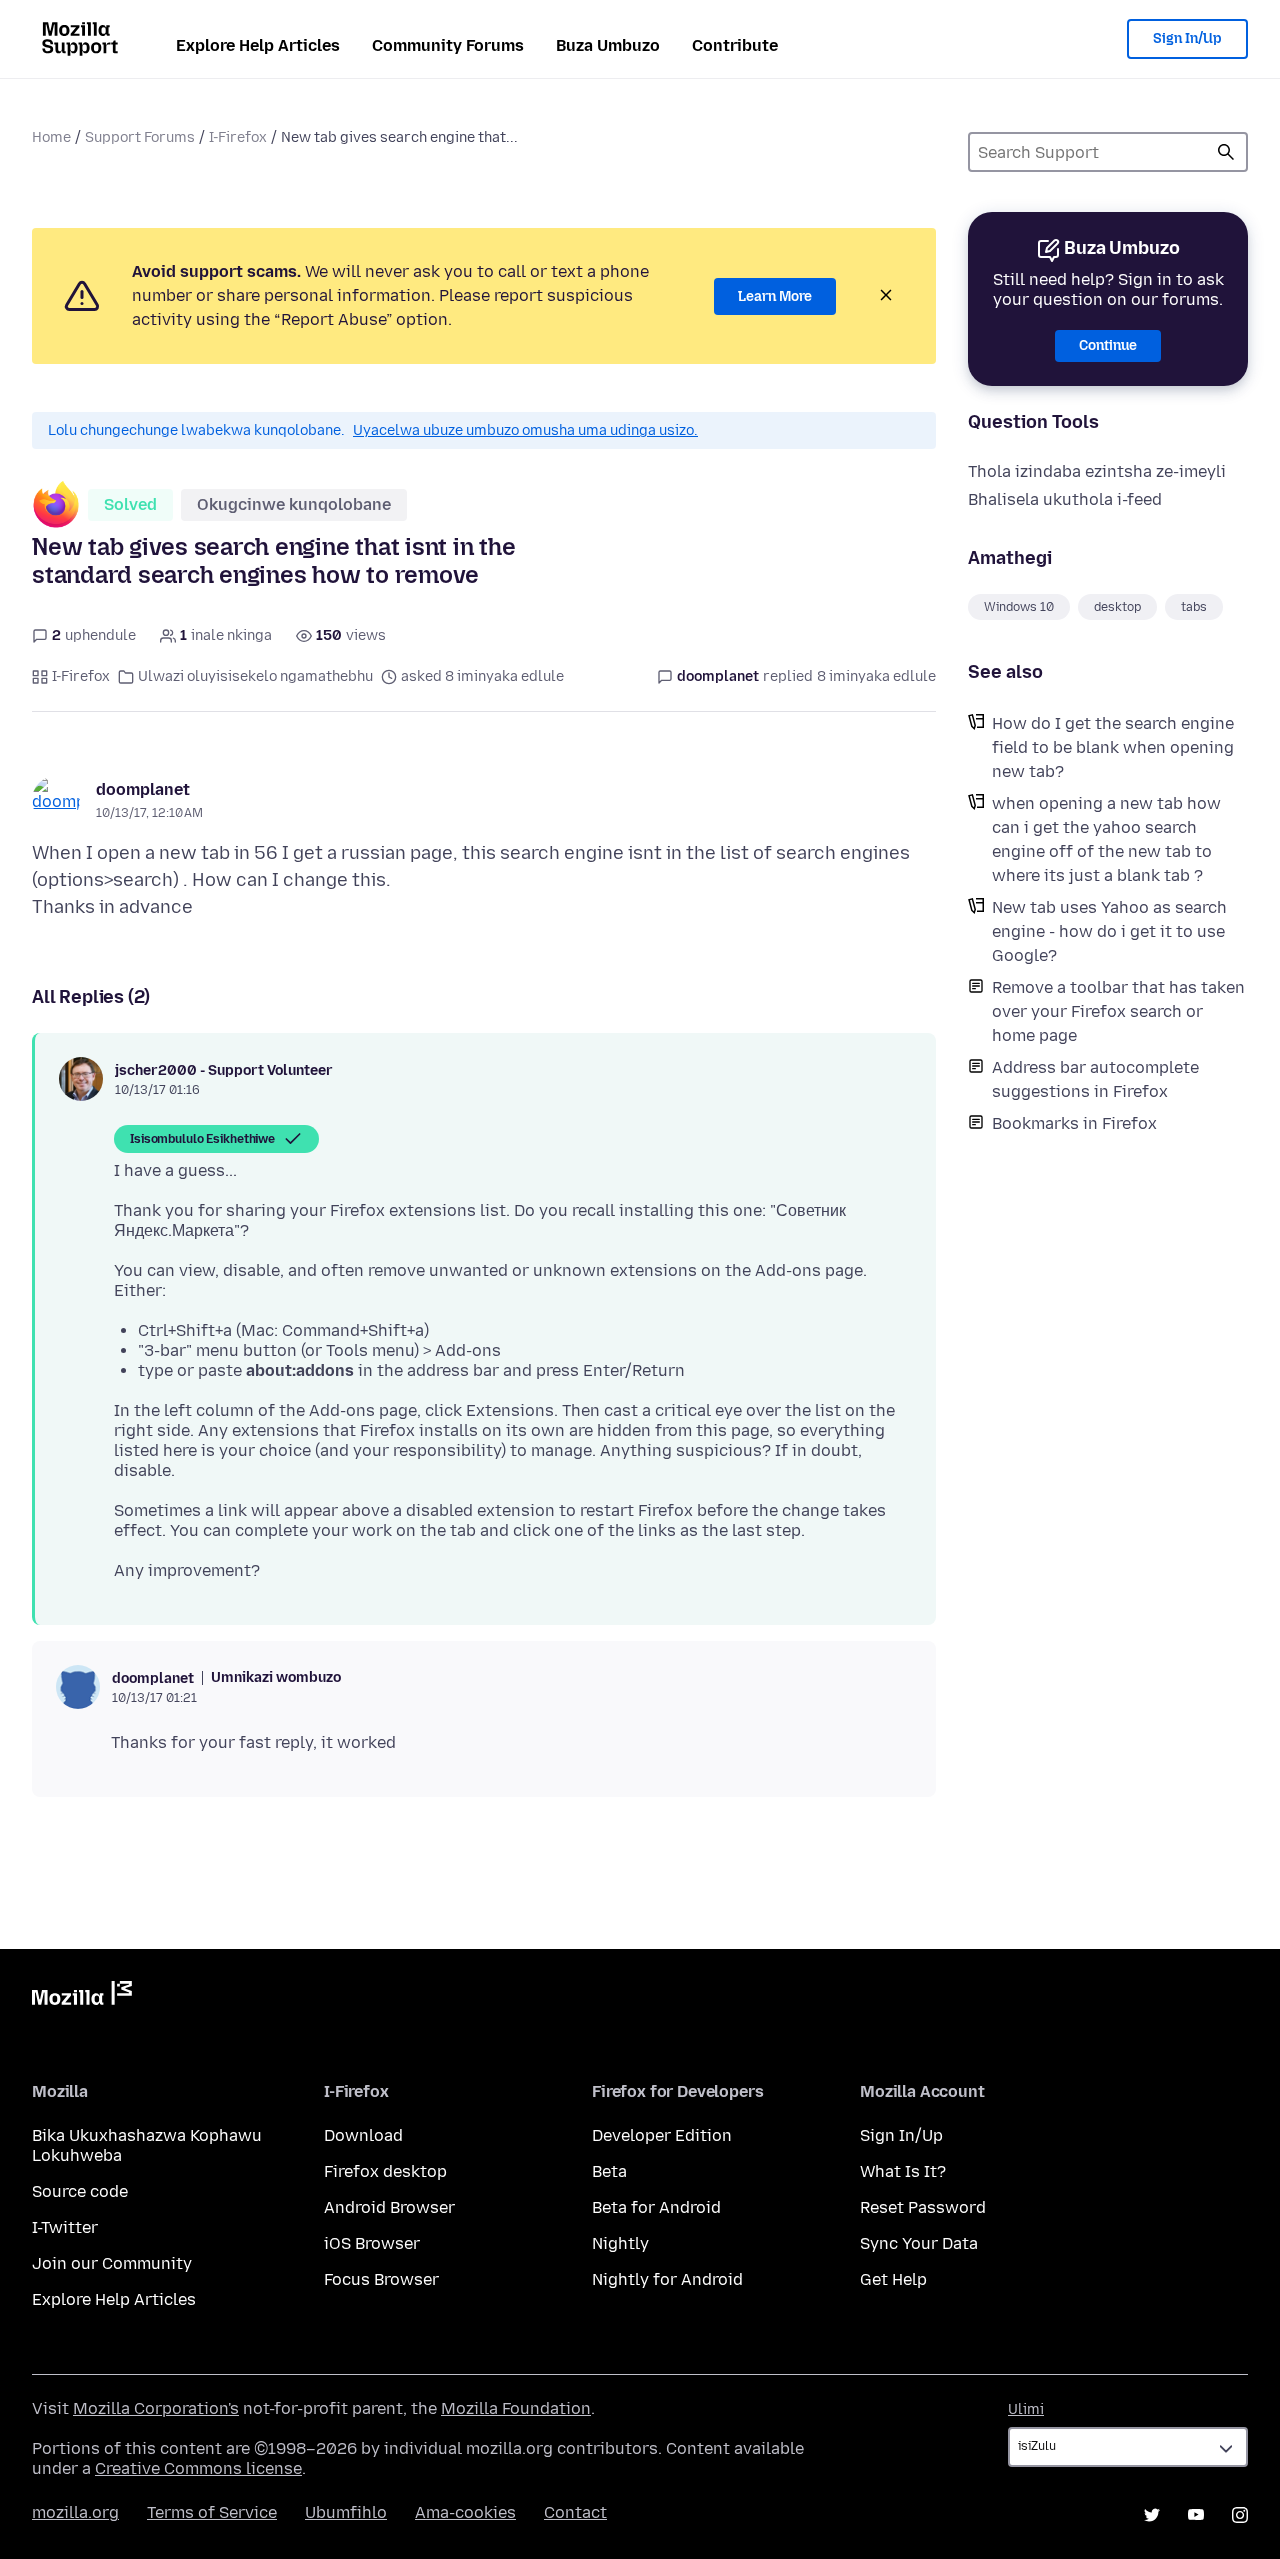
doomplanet (143, 789)
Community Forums (448, 45)
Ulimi (1026, 2409)
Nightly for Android (667, 2279)
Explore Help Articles (258, 45)
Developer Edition (662, 2135)
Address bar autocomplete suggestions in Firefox (1095, 1079)
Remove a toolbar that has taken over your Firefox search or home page (1118, 1011)
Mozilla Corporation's (156, 2408)
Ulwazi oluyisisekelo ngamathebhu (255, 676)
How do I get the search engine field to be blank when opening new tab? (1113, 747)
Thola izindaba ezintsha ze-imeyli (1097, 471)
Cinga (1226, 152)
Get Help (893, 2279)
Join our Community (112, 2263)
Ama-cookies (465, 2512)
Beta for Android (656, 2207)
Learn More (775, 296)
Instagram (1240, 2515)
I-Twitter (65, 2227)
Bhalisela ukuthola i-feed (1065, 499)
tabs (1194, 607)
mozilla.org (75, 2512)
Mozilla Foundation (516, 2408)
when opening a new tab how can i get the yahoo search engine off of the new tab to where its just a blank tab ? (1106, 839)
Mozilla (82, 1997)
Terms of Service (212, 2512)
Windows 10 (1019, 607)
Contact (575, 2512)
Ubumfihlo (346, 2512)
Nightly (620, 2243)
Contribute (735, 45)
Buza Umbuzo (608, 45)
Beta (609, 2171)
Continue (1108, 345)
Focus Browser (381, 2279)
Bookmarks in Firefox (1074, 1123)
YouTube (1196, 2515)
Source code (80, 2191)
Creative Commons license (198, 2468)
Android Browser (389, 2207)
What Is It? (903, 2171)
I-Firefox (238, 137)
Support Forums (140, 137)
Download (363, 2135)
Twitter (1152, 2515)
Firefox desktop (385, 2171)
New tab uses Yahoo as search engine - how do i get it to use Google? (1109, 931)
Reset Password (923, 2207)
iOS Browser (372, 2243)
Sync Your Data (919, 2243)
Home (51, 137)
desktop (1117, 607)
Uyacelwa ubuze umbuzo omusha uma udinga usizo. (525, 430)
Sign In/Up (1187, 38)
